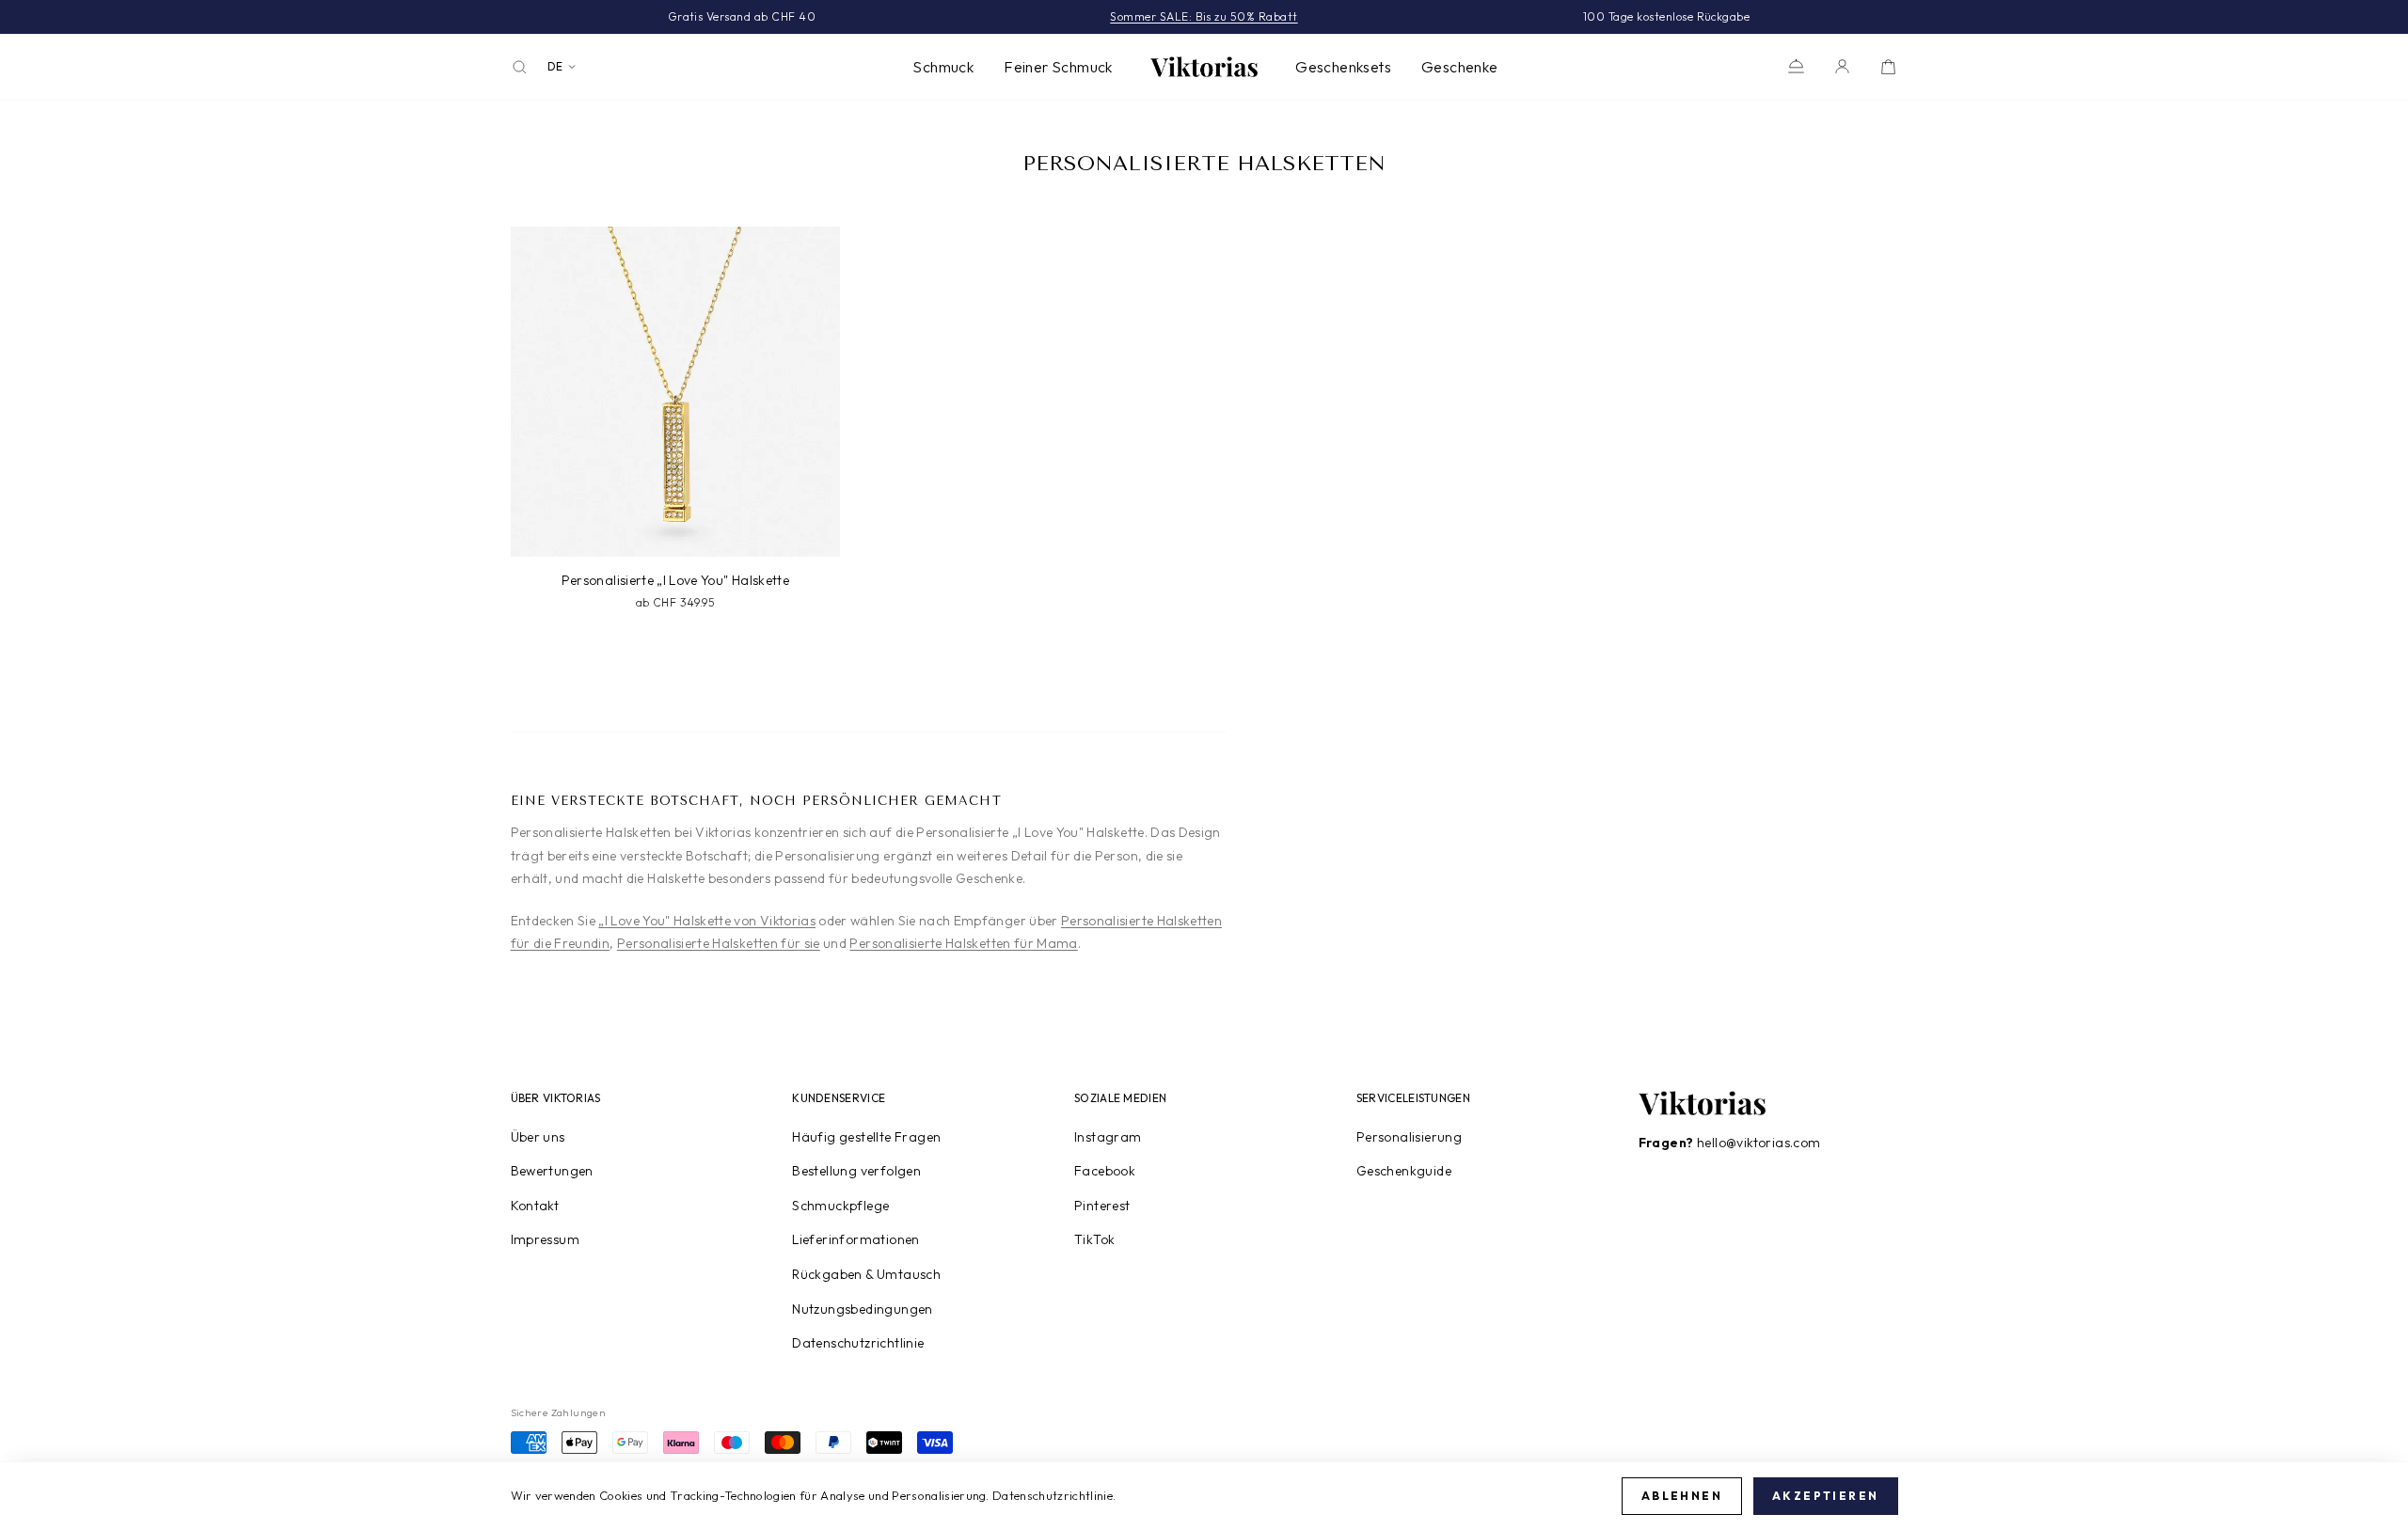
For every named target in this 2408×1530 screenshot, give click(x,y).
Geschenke (1460, 67)
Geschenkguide (1404, 1171)
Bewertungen (552, 1171)
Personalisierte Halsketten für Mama (963, 943)
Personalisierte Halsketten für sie (719, 943)
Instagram (1108, 1137)
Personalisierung (1409, 1137)
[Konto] (1842, 66)
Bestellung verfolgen (856, 1171)
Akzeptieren (1825, 1496)
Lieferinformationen (856, 1239)
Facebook (1105, 1171)
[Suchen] (520, 67)
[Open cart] (1888, 66)
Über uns (538, 1137)
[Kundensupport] (1796, 66)
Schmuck (943, 67)
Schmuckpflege (840, 1206)
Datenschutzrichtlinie (858, 1343)
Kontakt (535, 1206)
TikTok (1094, 1239)
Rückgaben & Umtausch (866, 1274)
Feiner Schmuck (1058, 67)
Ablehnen (1682, 1496)
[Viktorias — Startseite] (1204, 67)
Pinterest (1102, 1206)
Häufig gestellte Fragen (866, 1137)
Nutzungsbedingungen (863, 1309)
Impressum (546, 1239)
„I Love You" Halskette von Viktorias (707, 921)
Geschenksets (1343, 67)
